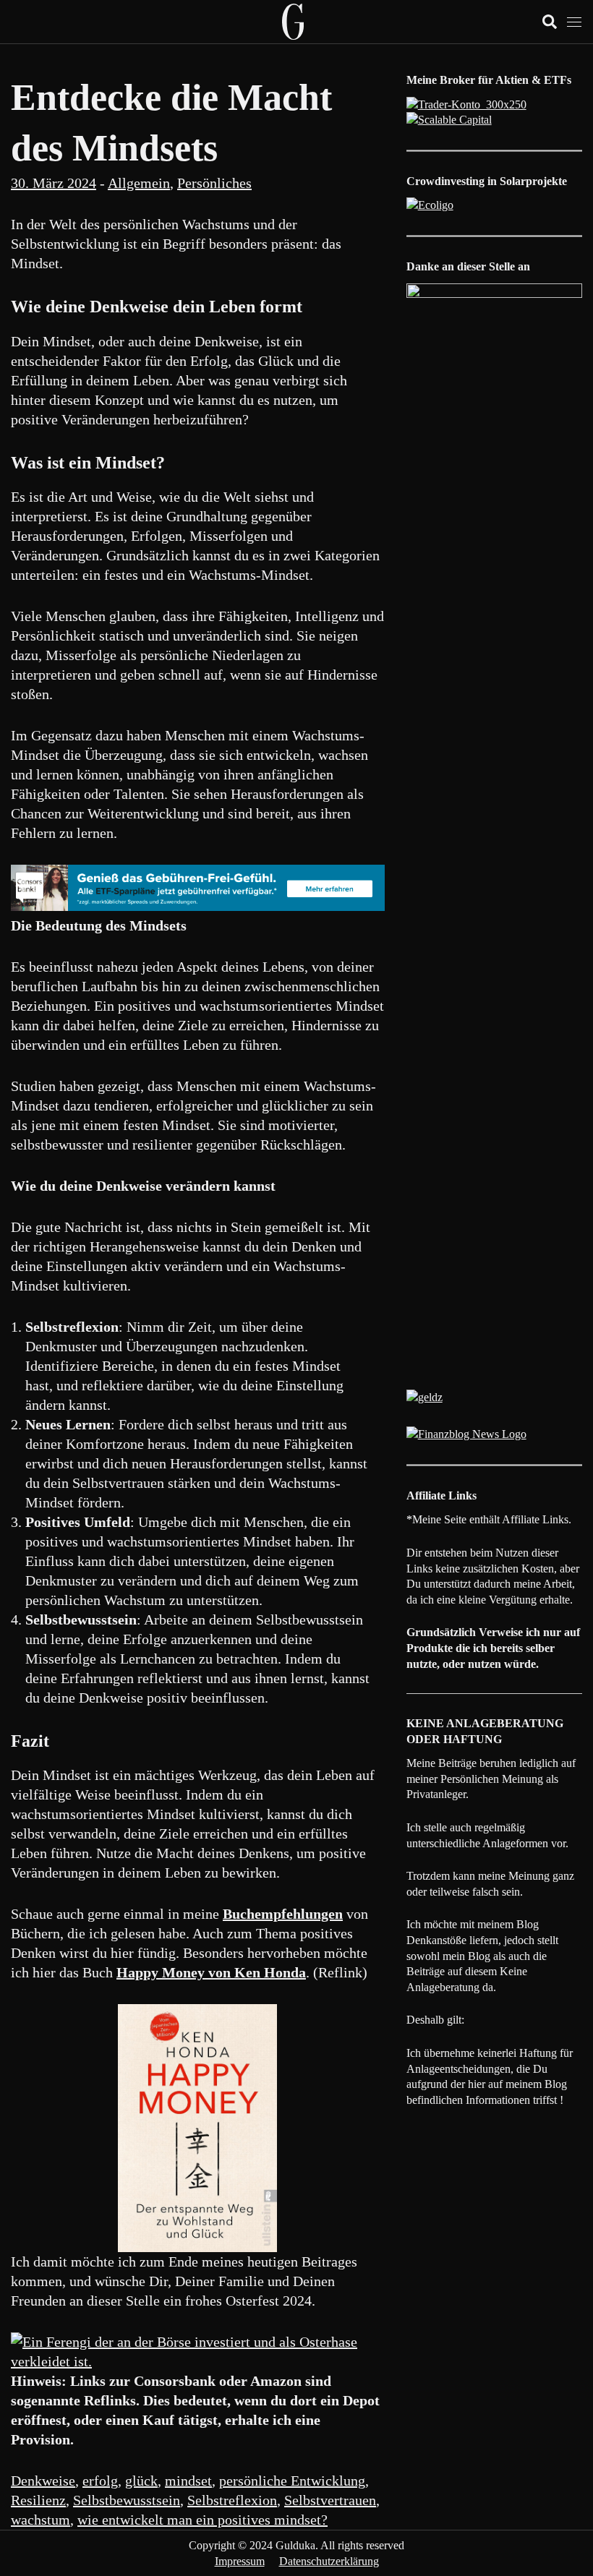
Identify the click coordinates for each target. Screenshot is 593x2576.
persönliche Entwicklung (292, 2481)
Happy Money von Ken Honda (211, 1972)
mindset (188, 2481)
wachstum (40, 2520)
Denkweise (43, 2481)
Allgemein (139, 183)
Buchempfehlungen (283, 1914)
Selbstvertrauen (330, 2500)
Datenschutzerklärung (329, 2561)
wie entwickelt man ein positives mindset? (202, 2520)
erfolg (100, 2481)
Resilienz (38, 2500)
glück (141, 2481)
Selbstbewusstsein (127, 2500)
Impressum (240, 2561)
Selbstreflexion (232, 2500)
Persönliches (214, 183)
